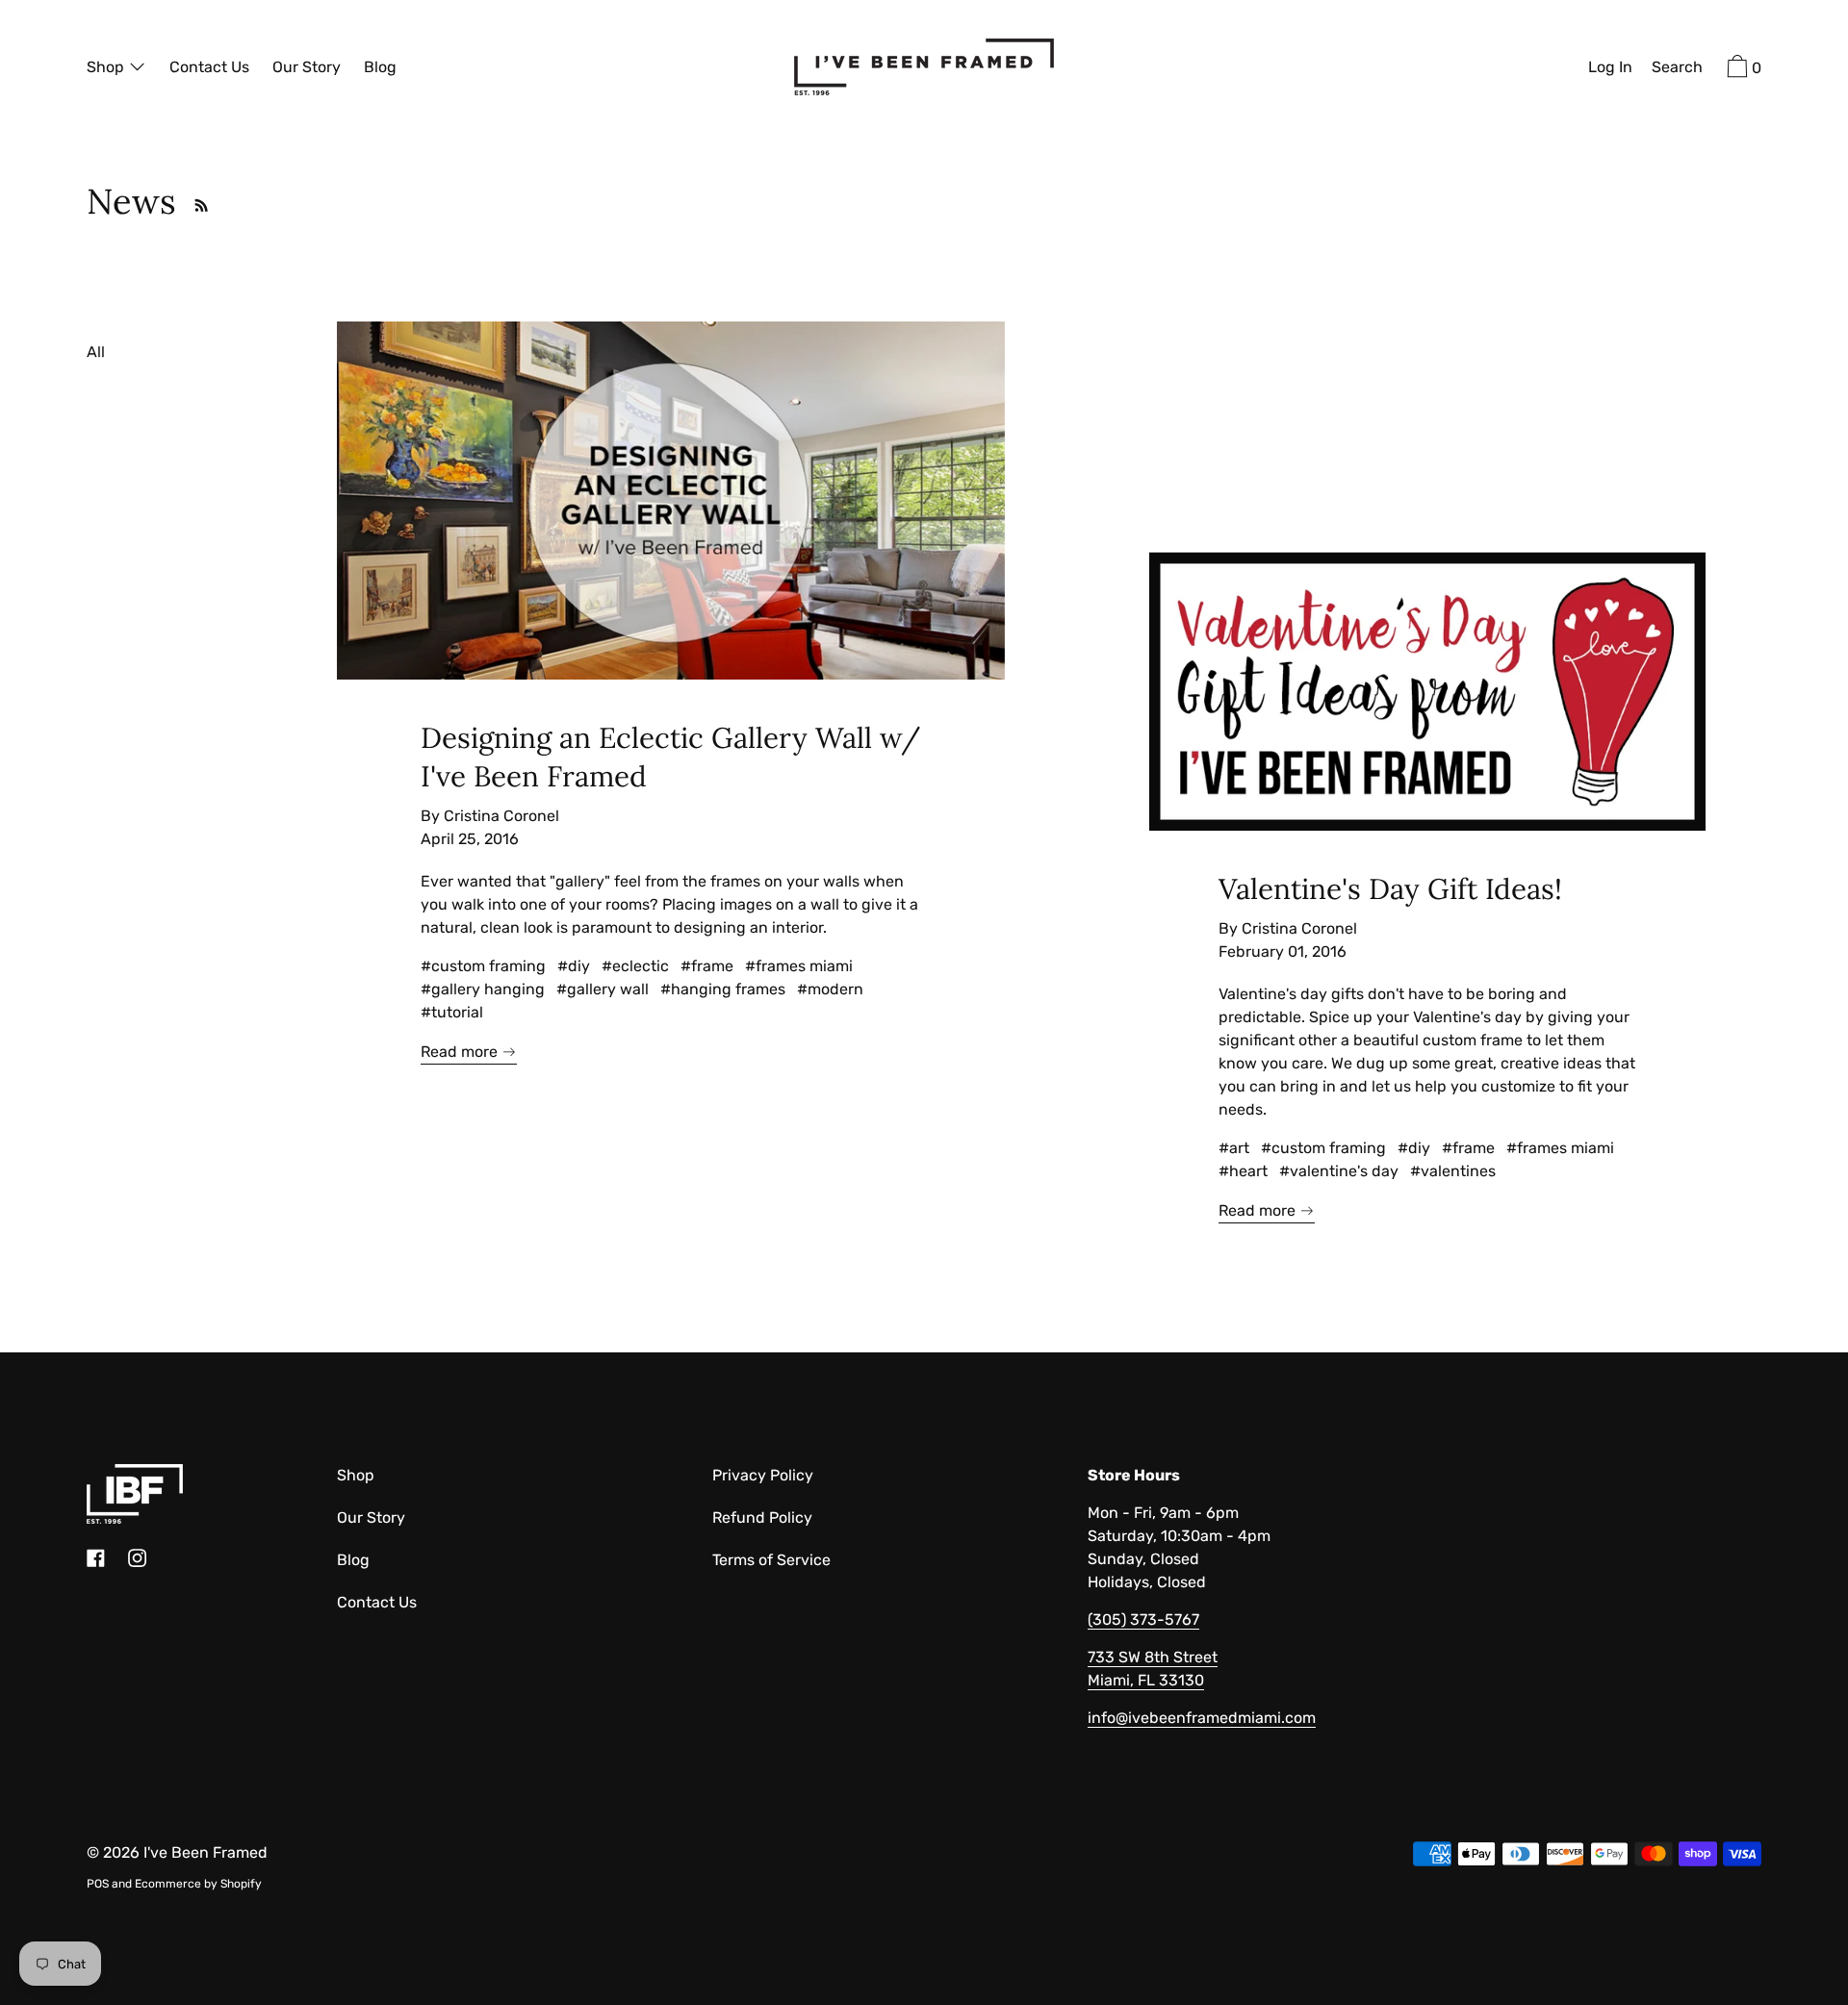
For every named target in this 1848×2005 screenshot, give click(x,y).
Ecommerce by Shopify (198, 1884)
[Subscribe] (196, 201)
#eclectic (635, 966)
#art (1234, 1148)
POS (98, 1884)
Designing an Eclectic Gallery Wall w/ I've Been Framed (670, 757)
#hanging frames (723, 989)
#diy (574, 966)
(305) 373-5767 (1143, 1619)
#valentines (1453, 1171)
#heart (1243, 1171)
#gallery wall (603, 989)
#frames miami (799, 966)
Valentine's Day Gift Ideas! (1390, 888)
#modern (830, 989)
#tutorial (452, 1012)
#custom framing (483, 966)
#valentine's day (1339, 1171)
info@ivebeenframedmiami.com (1202, 1718)
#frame (707, 966)
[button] (1677, 69)
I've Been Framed (205, 1852)
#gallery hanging (483, 989)
